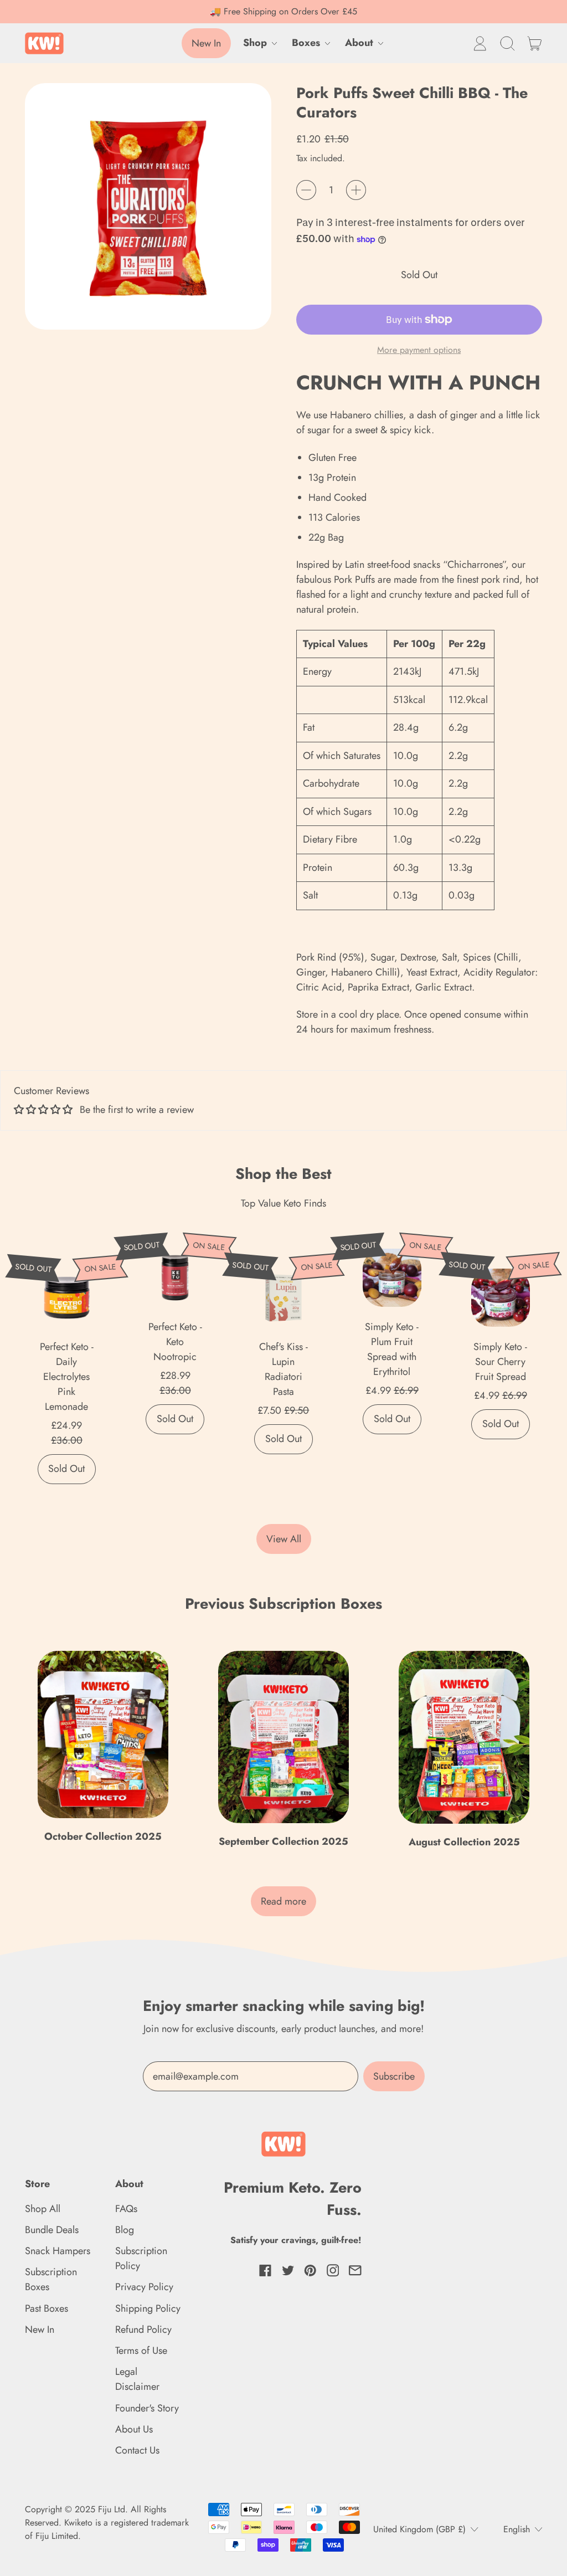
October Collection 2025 (103, 1836)
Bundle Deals (52, 2230)
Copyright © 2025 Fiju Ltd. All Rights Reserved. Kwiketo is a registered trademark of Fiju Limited (107, 2523)
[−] (306, 190)
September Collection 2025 (283, 1841)
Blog (125, 2230)
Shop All (43, 2209)
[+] (356, 190)
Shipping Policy (148, 2308)
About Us (134, 2429)
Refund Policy (143, 2329)
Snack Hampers (58, 2251)
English (517, 2529)
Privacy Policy (144, 2287)
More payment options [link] (419, 350)
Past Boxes (47, 2308)
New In (40, 2329)
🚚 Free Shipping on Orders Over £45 (283, 11)
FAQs (126, 2209)
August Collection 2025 (464, 1842)
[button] (507, 43)
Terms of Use (141, 2351)
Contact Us (137, 2450)
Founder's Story (147, 2408)
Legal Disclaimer (137, 2379)
